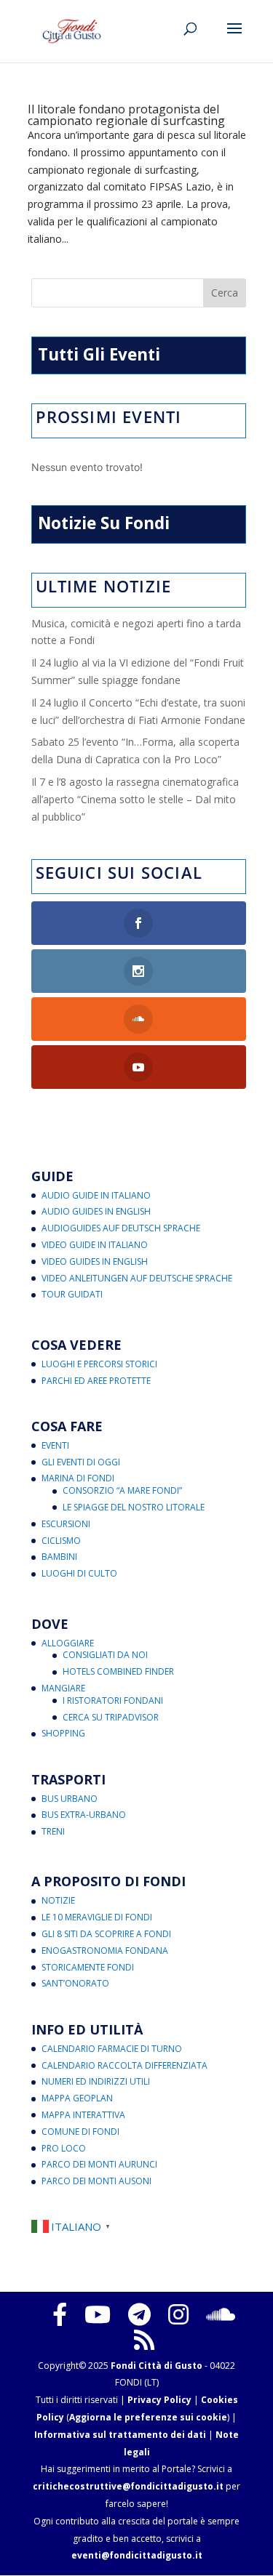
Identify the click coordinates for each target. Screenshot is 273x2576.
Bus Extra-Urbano (84, 1815)
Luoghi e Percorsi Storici (99, 1364)
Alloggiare (68, 1643)
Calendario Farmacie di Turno (112, 2049)
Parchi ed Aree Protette (96, 1381)
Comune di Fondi (80, 2132)
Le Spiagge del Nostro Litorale (134, 1507)
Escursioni (66, 1524)
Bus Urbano (70, 1799)
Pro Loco (64, 2148)
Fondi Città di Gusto (157, 2366)
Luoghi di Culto (79, 1573)
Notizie (58, 1900)
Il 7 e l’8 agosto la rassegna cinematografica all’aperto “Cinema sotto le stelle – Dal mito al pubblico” (135, 799)
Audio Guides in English (96, 1211)
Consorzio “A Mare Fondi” (122, 1490)
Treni (53, 1831)
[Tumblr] (139, 2314)
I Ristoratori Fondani (113, 1700)
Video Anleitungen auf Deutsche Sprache (137, 1278)
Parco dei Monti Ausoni (96, 2181)
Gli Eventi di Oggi (81, 1462)
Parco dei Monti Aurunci (99, 2164)
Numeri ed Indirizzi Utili (96, 2081)
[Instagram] (178, 2314)
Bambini (59, 1557)
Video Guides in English (95, 1261)
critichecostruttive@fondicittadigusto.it (128, 2486)
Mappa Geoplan (77, 2098)
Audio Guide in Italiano (96, 1195)
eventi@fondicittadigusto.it (137, 2555)
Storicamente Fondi (88, 1967)
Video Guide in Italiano (95, 1245)
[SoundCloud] (221, 2314)
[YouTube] (98, 2314)
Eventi (55, 1445)
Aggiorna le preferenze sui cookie (148, 2417)
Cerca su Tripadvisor (111, 1717)
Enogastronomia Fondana (105, 1951)
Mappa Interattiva (83, 2115)
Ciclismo (61, 1541)
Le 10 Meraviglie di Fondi (97, 1917)
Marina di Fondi (78, 1478)
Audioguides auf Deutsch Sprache (121, 1228)
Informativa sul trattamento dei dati (120, 2435)
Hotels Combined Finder (118, 1671)
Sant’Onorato (75, 1983)
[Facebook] (60, 2314)
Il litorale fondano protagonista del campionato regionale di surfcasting (126, 115)
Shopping (63, 1733)
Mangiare (63, 1688)
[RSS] (144, 2340)
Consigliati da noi (105, 1655)
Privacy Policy (159, 2400)
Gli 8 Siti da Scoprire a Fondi (106, 1934)
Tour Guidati (72, 1294)
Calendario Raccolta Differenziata (124, 2065)
